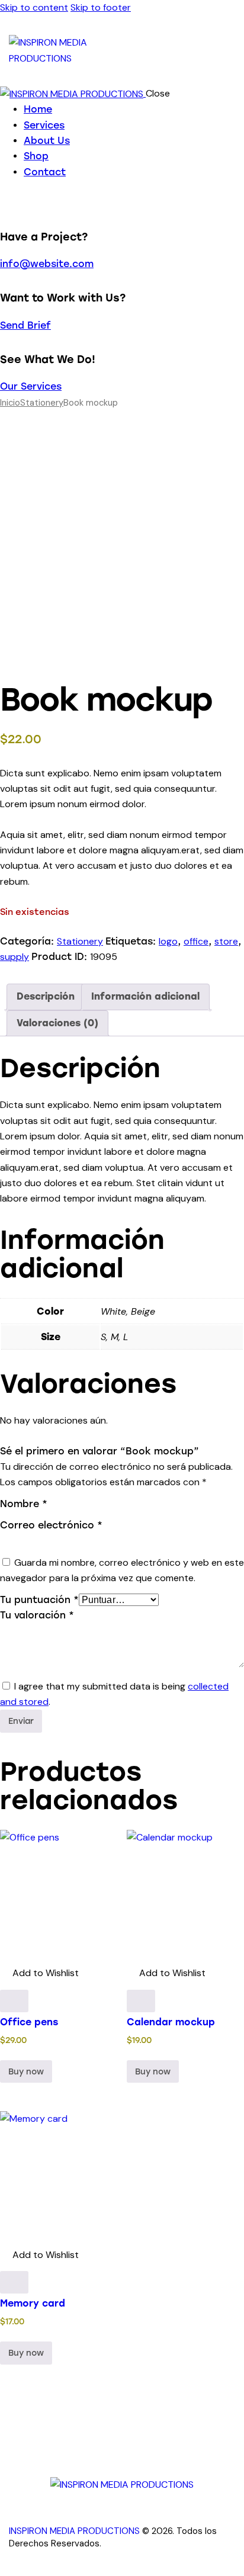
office (196, 941)
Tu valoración (37, 1615)
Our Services (31, 386)
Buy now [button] (26, 2072)
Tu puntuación (39, 1600)
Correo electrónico (51, 1525)
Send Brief (25, 325)
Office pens (29, 2022)
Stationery (42, 403)
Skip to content (34, 7)
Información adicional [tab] (145, 996)
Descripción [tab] (46, 996)
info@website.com (47, 264)
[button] (39, 1973)
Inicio (10, 403)
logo (168, 941)
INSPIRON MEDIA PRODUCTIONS (74, 2531)
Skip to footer (101, 7)
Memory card (33, 2303)
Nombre (24, 1504)
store (226, 941)
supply (15, 957)
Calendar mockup (171, 2022)
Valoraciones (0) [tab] (57, 1023)
